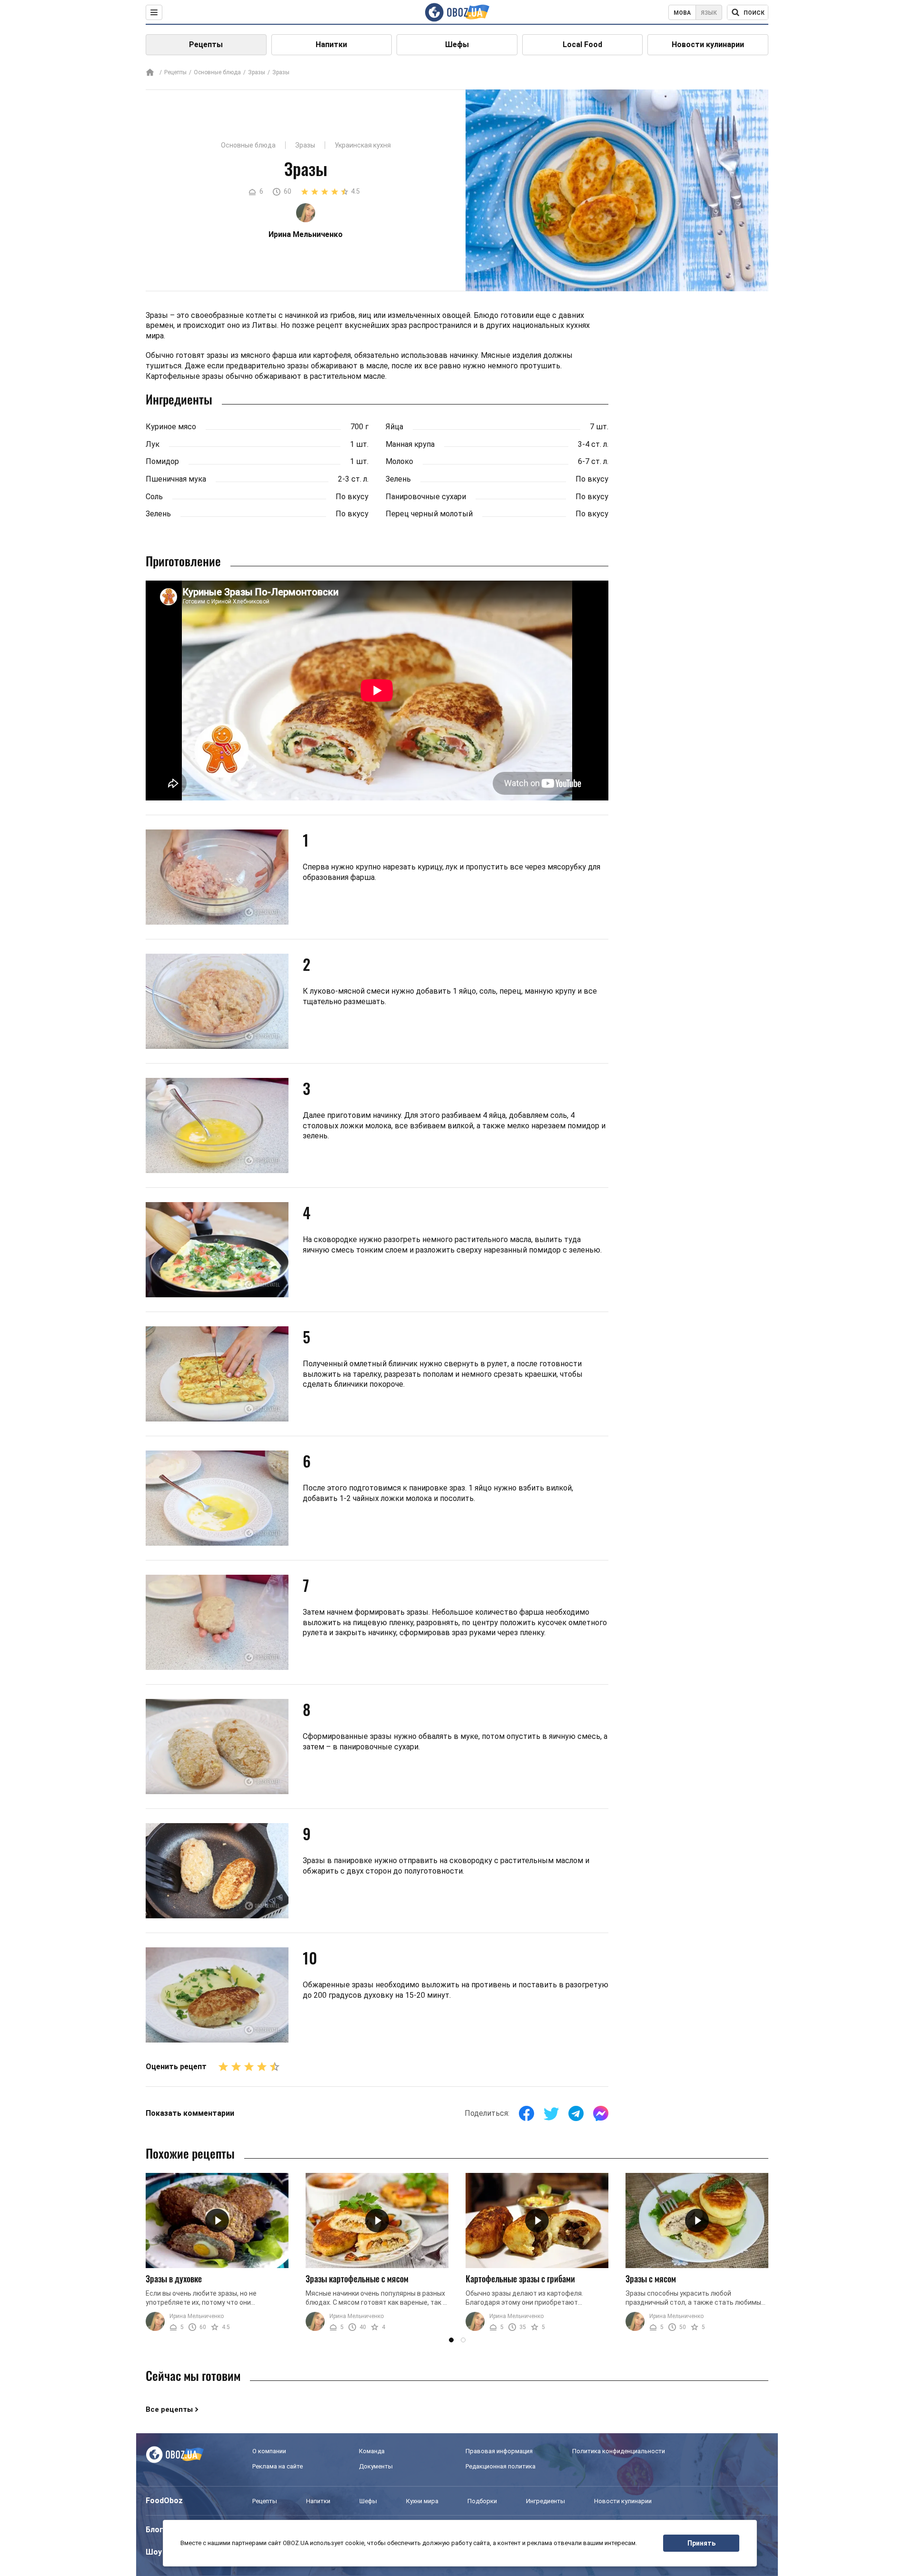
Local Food (582, 44)
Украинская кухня (363, 145)
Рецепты (206, 44)
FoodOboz (164, 2501)
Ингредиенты (546, 2501)
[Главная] (150, 73)
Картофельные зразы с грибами (520, 2279)
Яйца (394, 427)
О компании (269, 2451)
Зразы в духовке (174, 2279)
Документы (376, 2466)
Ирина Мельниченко (197, 2316)
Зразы (257, 72)
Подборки (482, 2501)
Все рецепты (169, 2409)
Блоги (157, 2530)
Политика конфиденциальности (619, 2451)
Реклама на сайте (278, 2466)
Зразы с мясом (651, 2279)
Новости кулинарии (708, 44)
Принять (701, 2543)
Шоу (154, 2552)
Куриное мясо (171, 427)
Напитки (331, 44)
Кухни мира (422, 2501)
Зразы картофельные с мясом (357, 2279)
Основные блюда (217, 72)
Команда (372, 2451)
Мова (682, 13)
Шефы (457, 44)
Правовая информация (499, 2451)
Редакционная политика (501, 2466)
